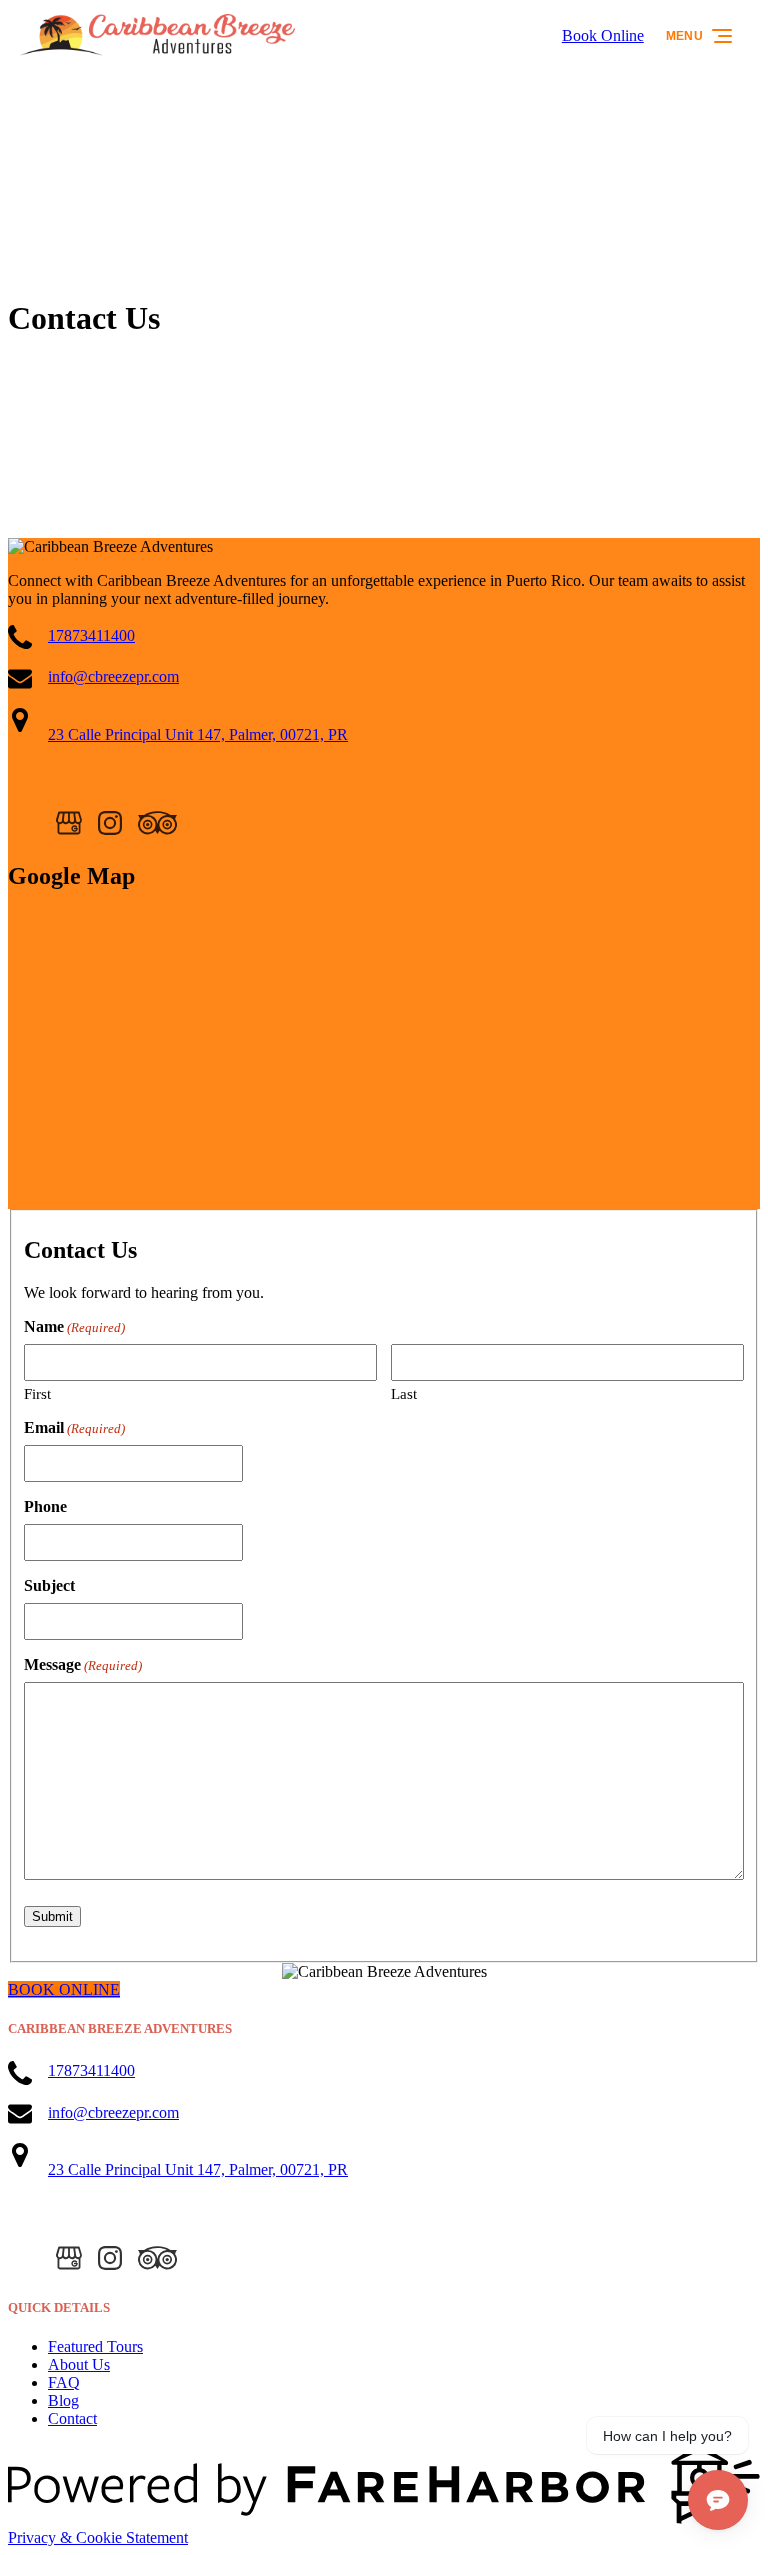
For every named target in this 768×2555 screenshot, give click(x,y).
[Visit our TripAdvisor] (157, 823)
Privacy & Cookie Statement (98, 2537)
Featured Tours (95, 2346)
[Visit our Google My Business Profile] (69, 823)
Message (83, 1664)
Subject (49, 1585)
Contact (72, 2418)
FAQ (64, 2382)
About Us (79, 2364)
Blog (63, 2400)
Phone (45, 1506)
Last (404, 1394)
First (37, 1394)
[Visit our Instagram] (110, 823)
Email (74, 1427)
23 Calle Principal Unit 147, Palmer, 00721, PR (198, 734)
